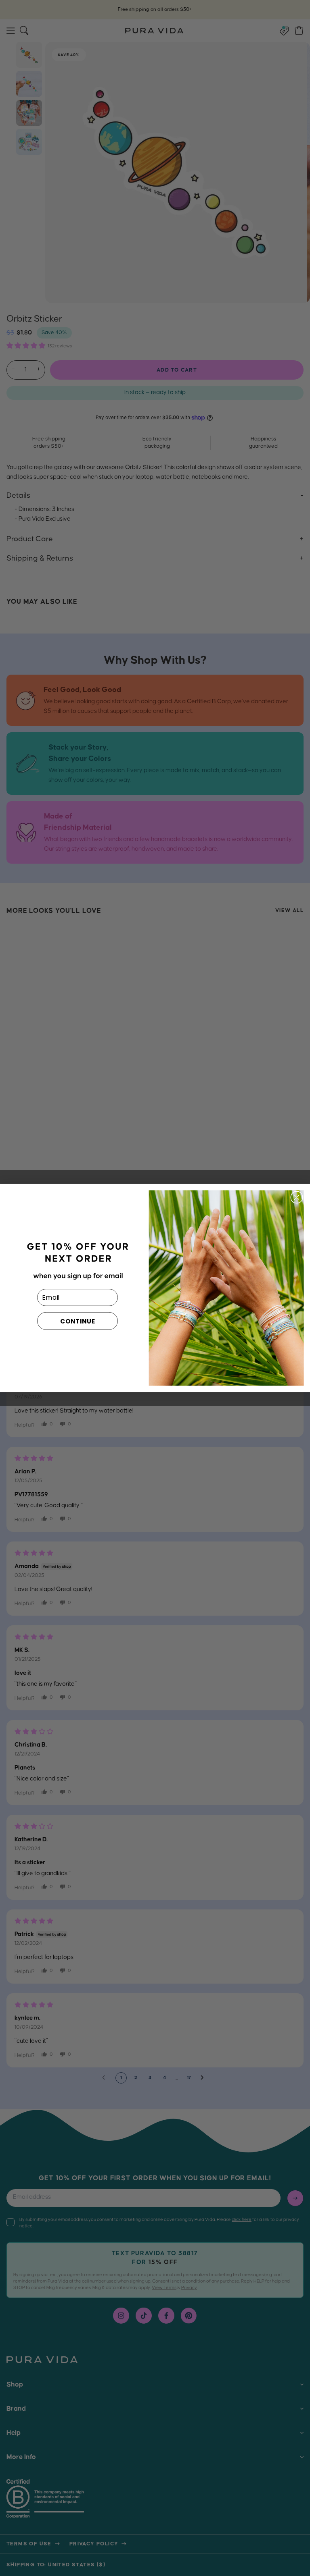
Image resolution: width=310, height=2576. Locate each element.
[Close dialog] (297, 1197)
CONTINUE (78, 1321)
